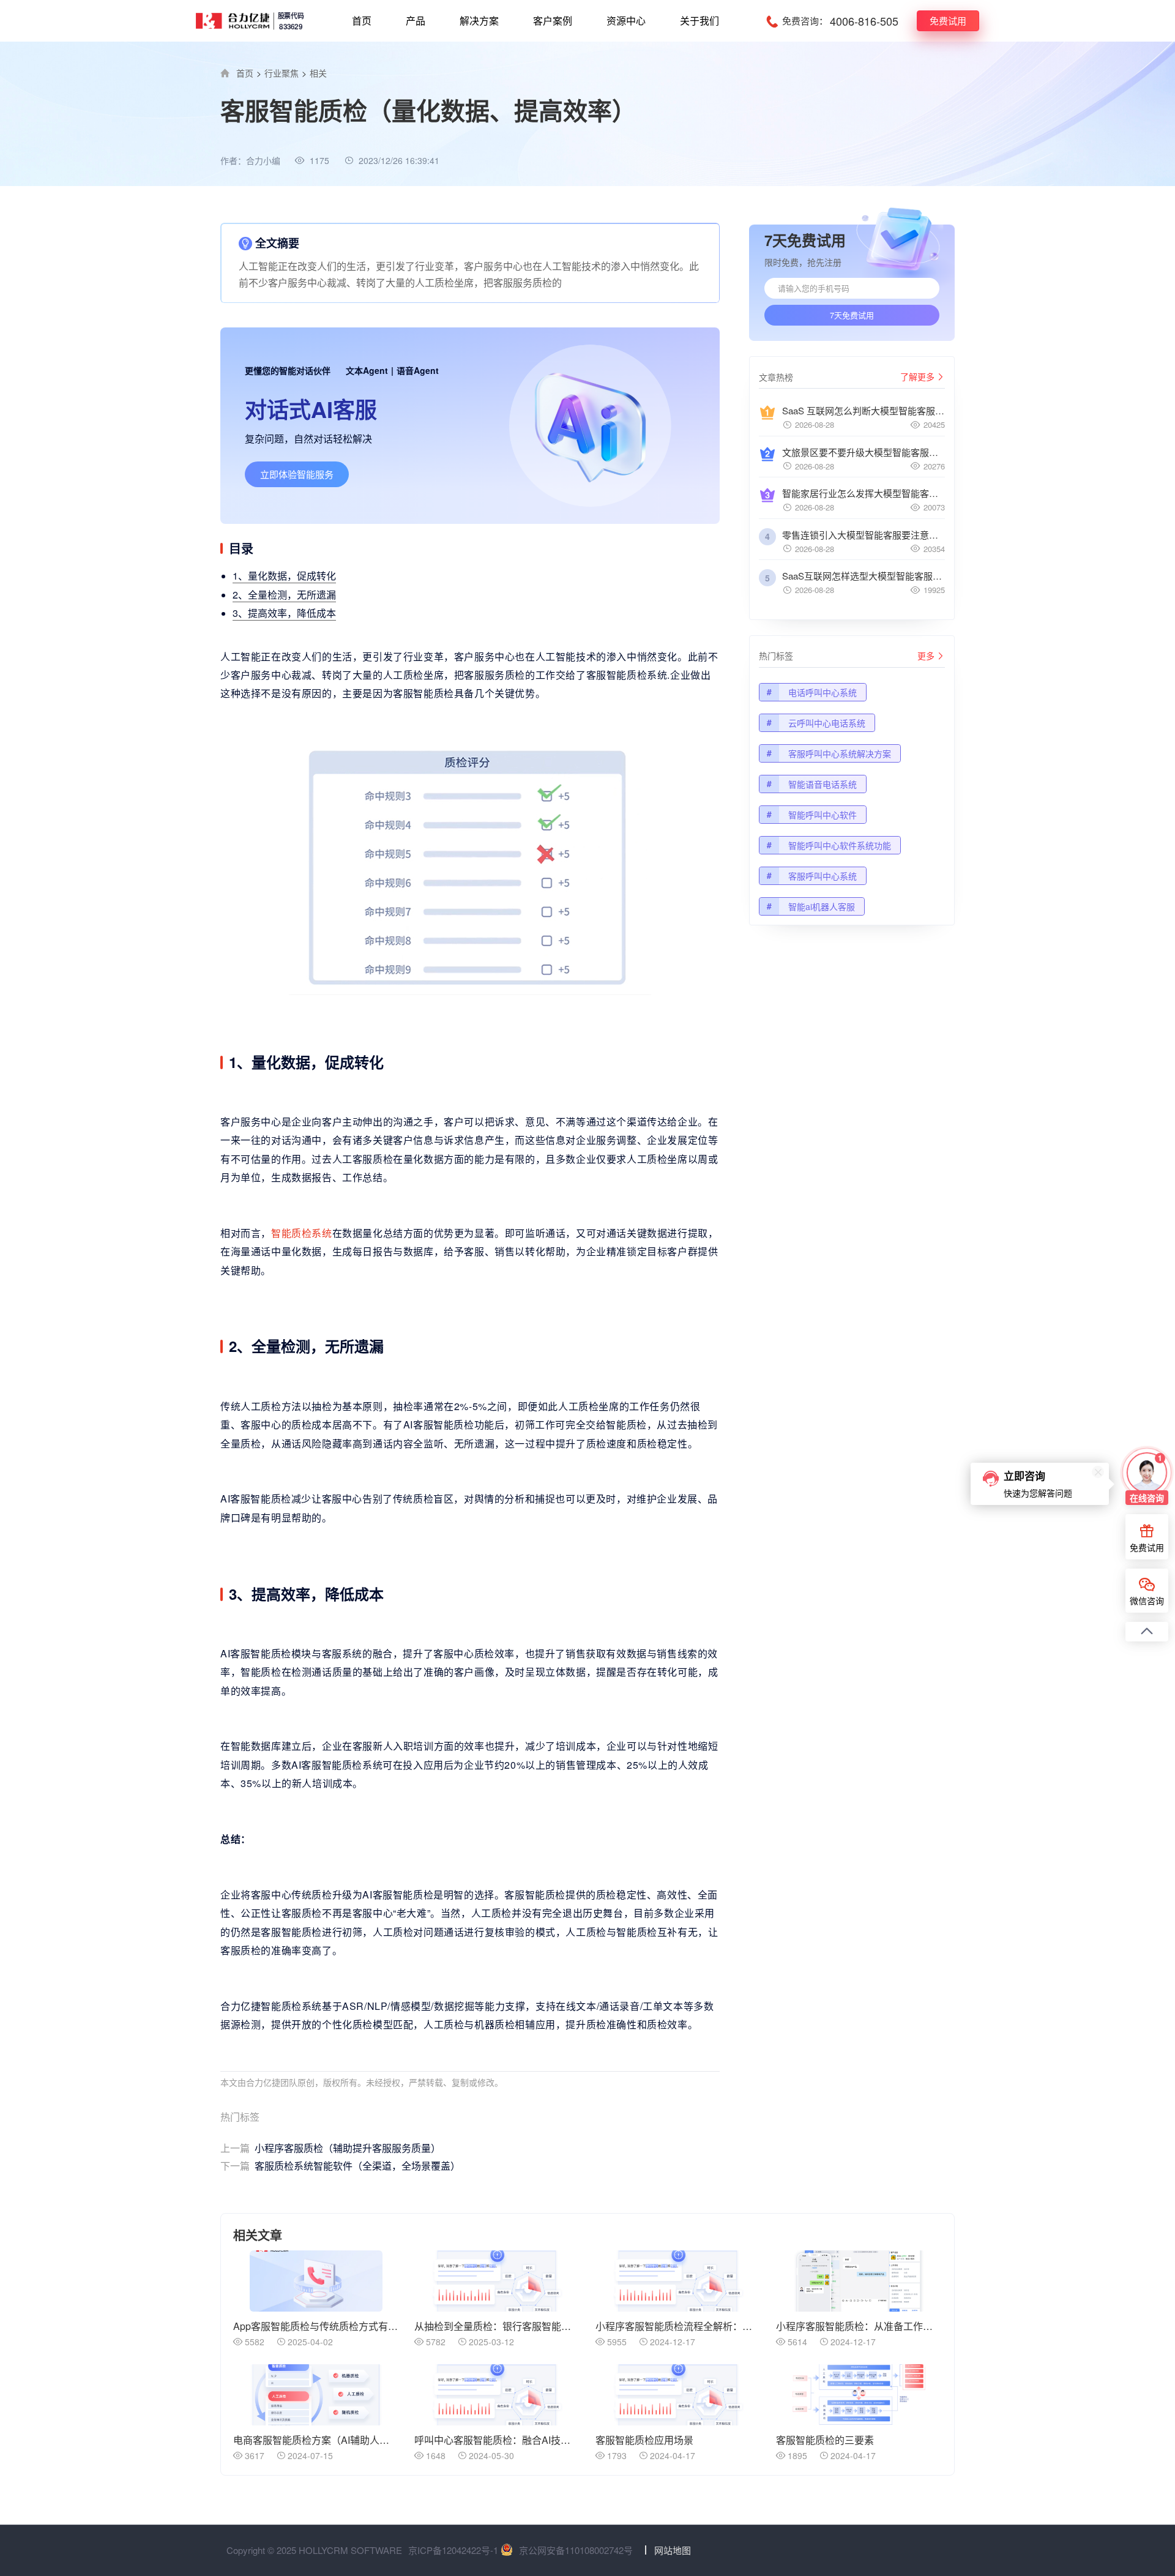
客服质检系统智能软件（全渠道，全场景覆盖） (340, 2166)
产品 (416, 21)
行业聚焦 (282, 73)
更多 (926, 655)
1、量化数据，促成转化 (284, 576)
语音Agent (418, 370)
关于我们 (699, 21)
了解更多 (917, 376)
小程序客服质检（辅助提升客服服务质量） (330, 2148)
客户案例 (553, 21)
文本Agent (367, 370)
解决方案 (479, 21)
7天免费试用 (852, 315)
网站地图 (673, 2550)
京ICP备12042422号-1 (453, 2550)
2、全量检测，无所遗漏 (284, 595)
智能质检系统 (302, 1233)
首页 (362, 21)
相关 (318, 73)
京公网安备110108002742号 (576, 2550)
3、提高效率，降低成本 (284, 613)
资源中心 (626, 21)
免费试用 (948, 21)
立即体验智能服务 (297, 474)
